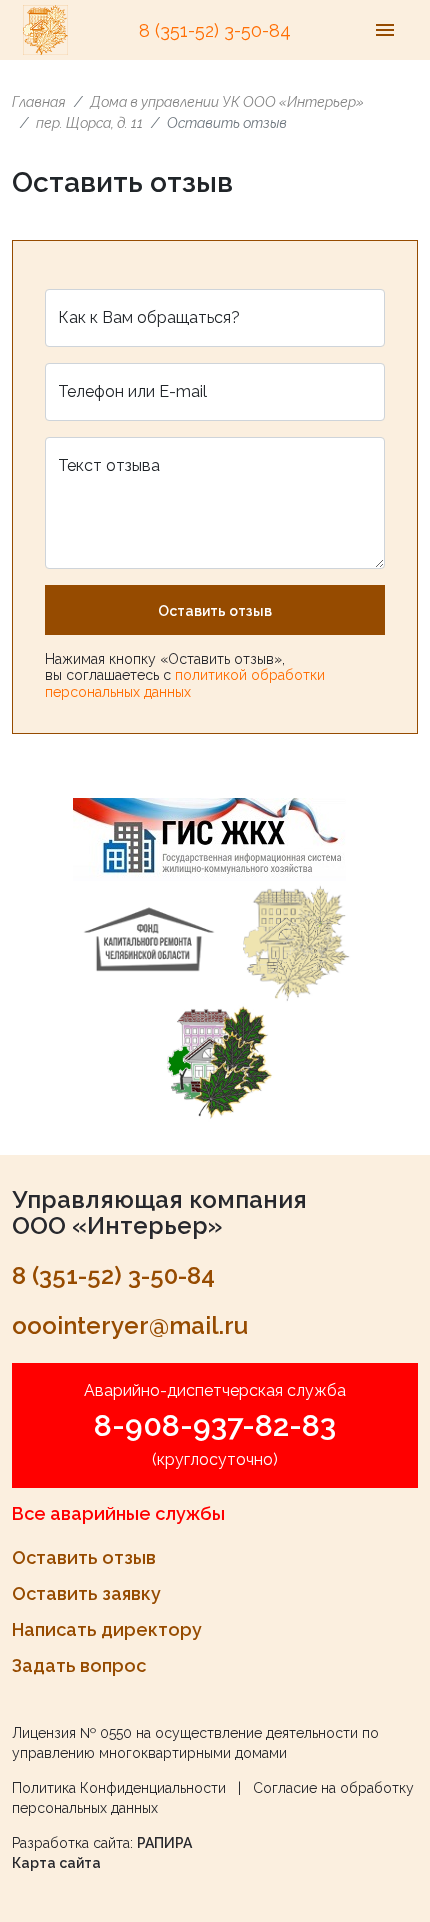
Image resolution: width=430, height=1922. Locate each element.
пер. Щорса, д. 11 (89, 123)
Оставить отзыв (215, 611)
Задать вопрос (79, 1665)
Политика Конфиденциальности (119, 1788)
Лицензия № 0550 (72, 1733)
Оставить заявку (86, 1593)
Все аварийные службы (118, 1513)
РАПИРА (164, 1843)
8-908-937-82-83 (215, 1425)
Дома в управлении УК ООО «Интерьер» (227, 102)
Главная (39, 102)
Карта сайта (56, 1863)
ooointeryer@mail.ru (130, 1325)
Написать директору (107, 1629)
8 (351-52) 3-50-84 (215, 30)
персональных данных (118, 692)
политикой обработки (250, 675)
